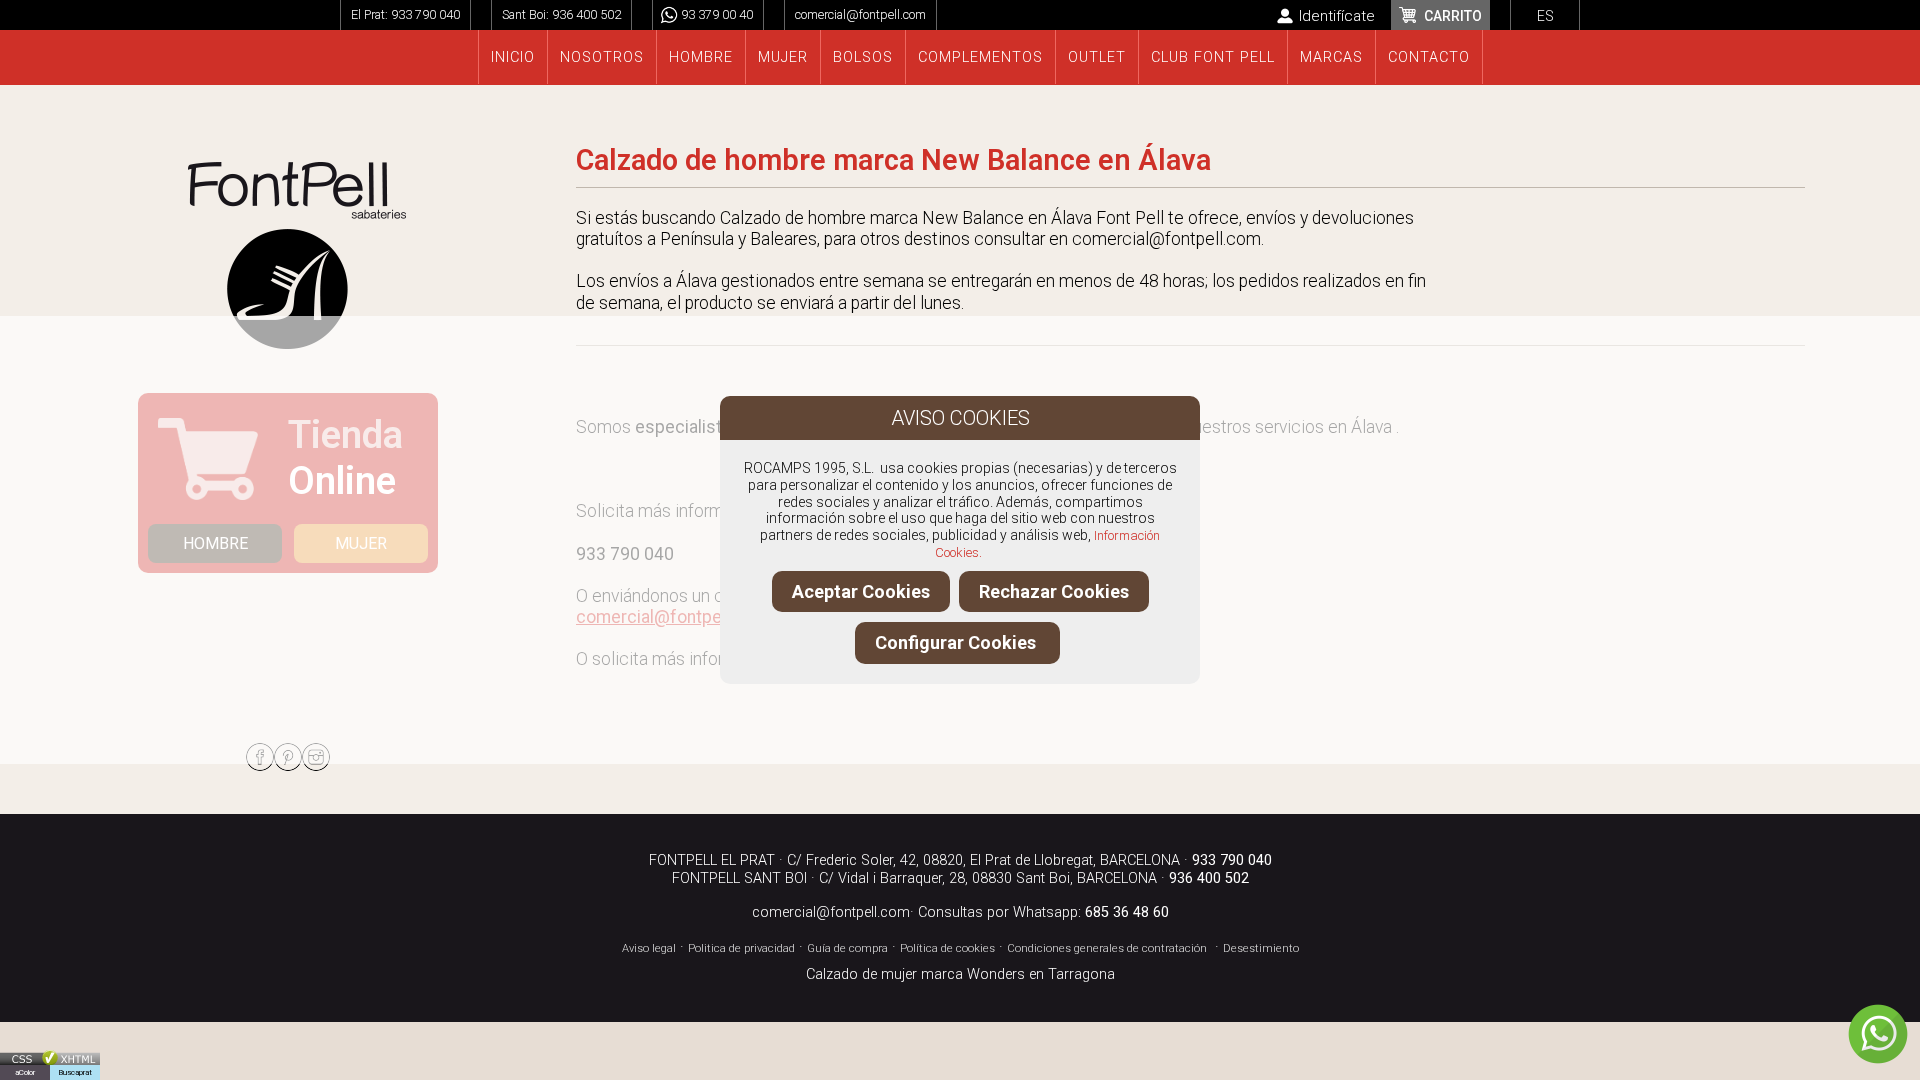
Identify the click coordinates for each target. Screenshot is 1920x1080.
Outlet (1097, 57)
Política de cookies (947, 948)
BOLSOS (863, 57)
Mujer (783, 57)
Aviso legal (649, 948)
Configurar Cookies (957, 642)
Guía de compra (847, 948)
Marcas (1331, 57)
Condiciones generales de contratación (1107, 948)
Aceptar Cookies (861, 591)
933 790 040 (425, 14)
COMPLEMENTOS (980, 57)
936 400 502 (586, 14)
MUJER (361, 543)
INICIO (513, 57)
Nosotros (602, 57)
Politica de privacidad (741, 948)
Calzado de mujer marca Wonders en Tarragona (960, 974)
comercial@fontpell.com (860, 14)
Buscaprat (75, 1072)
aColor (25, 1072)
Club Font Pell (1213, 57)
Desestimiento (1261, 948)
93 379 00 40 (717, 14)
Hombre (701, 57)
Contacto (1429, 57)
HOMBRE (215, 543)
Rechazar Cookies (1054, 591)
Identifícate (1337, 16)
